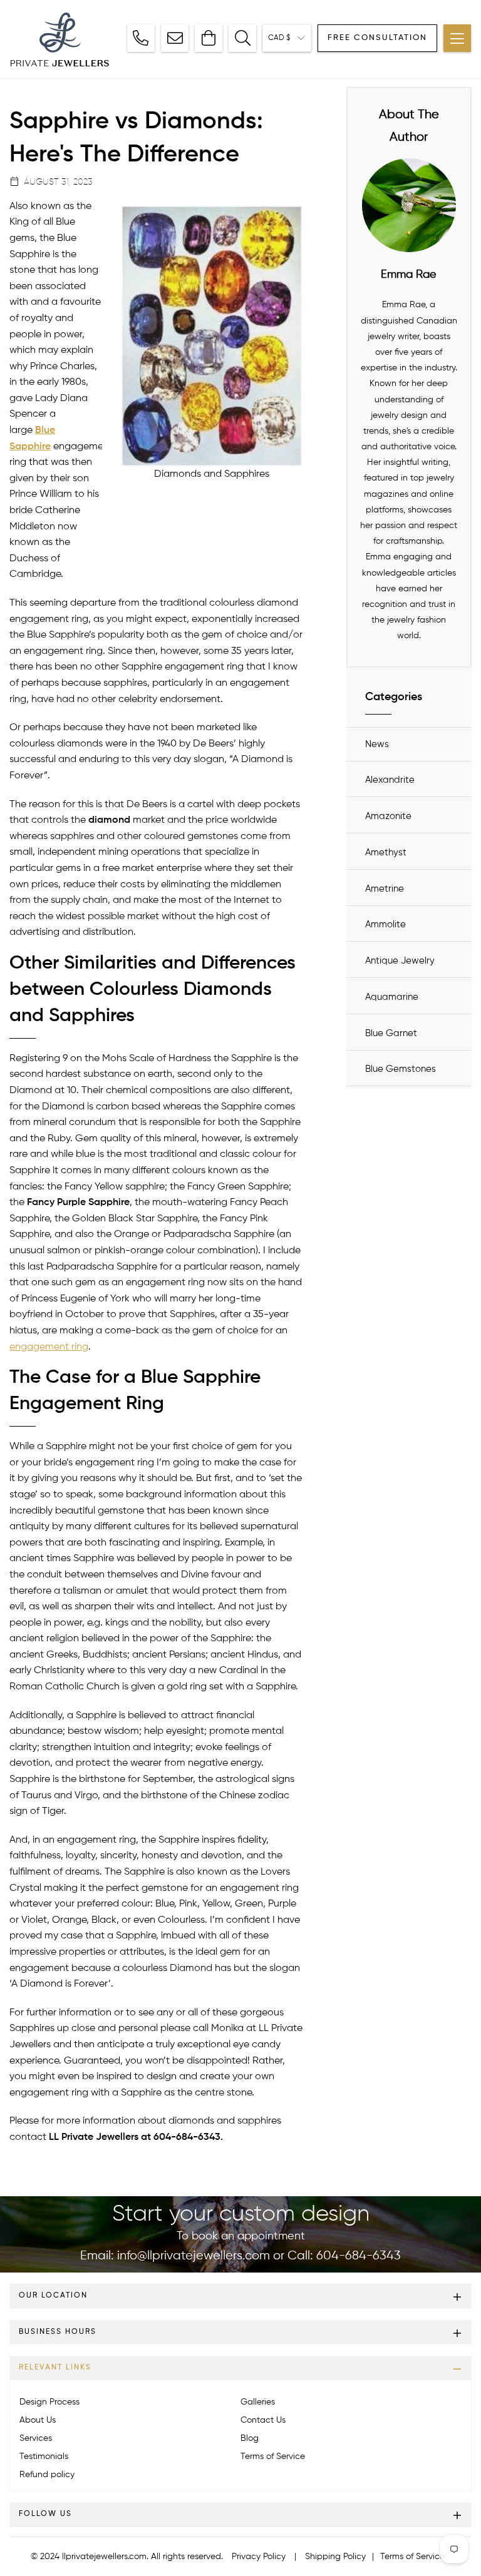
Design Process (49, 2402)
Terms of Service (273, 2456)
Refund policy (47, 2475)
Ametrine (385, 889)
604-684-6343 (359, 2256)
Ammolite (385, 924)
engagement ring (49, 1347)
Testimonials (44, 2456)
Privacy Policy (259, 2557)
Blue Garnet (391, 1033)
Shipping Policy (335, 2557)
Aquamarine (392, 997)
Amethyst (386, 853)
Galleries (258, 2402)
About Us (38, 2420)
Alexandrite (390, 780)
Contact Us (263, 2420)
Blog (250, 2438)
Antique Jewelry (400, 961)
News (377, 744)
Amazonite (388, 816)
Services (36, 2438)
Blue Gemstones (401, 1069)
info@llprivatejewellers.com (194, 2256)
